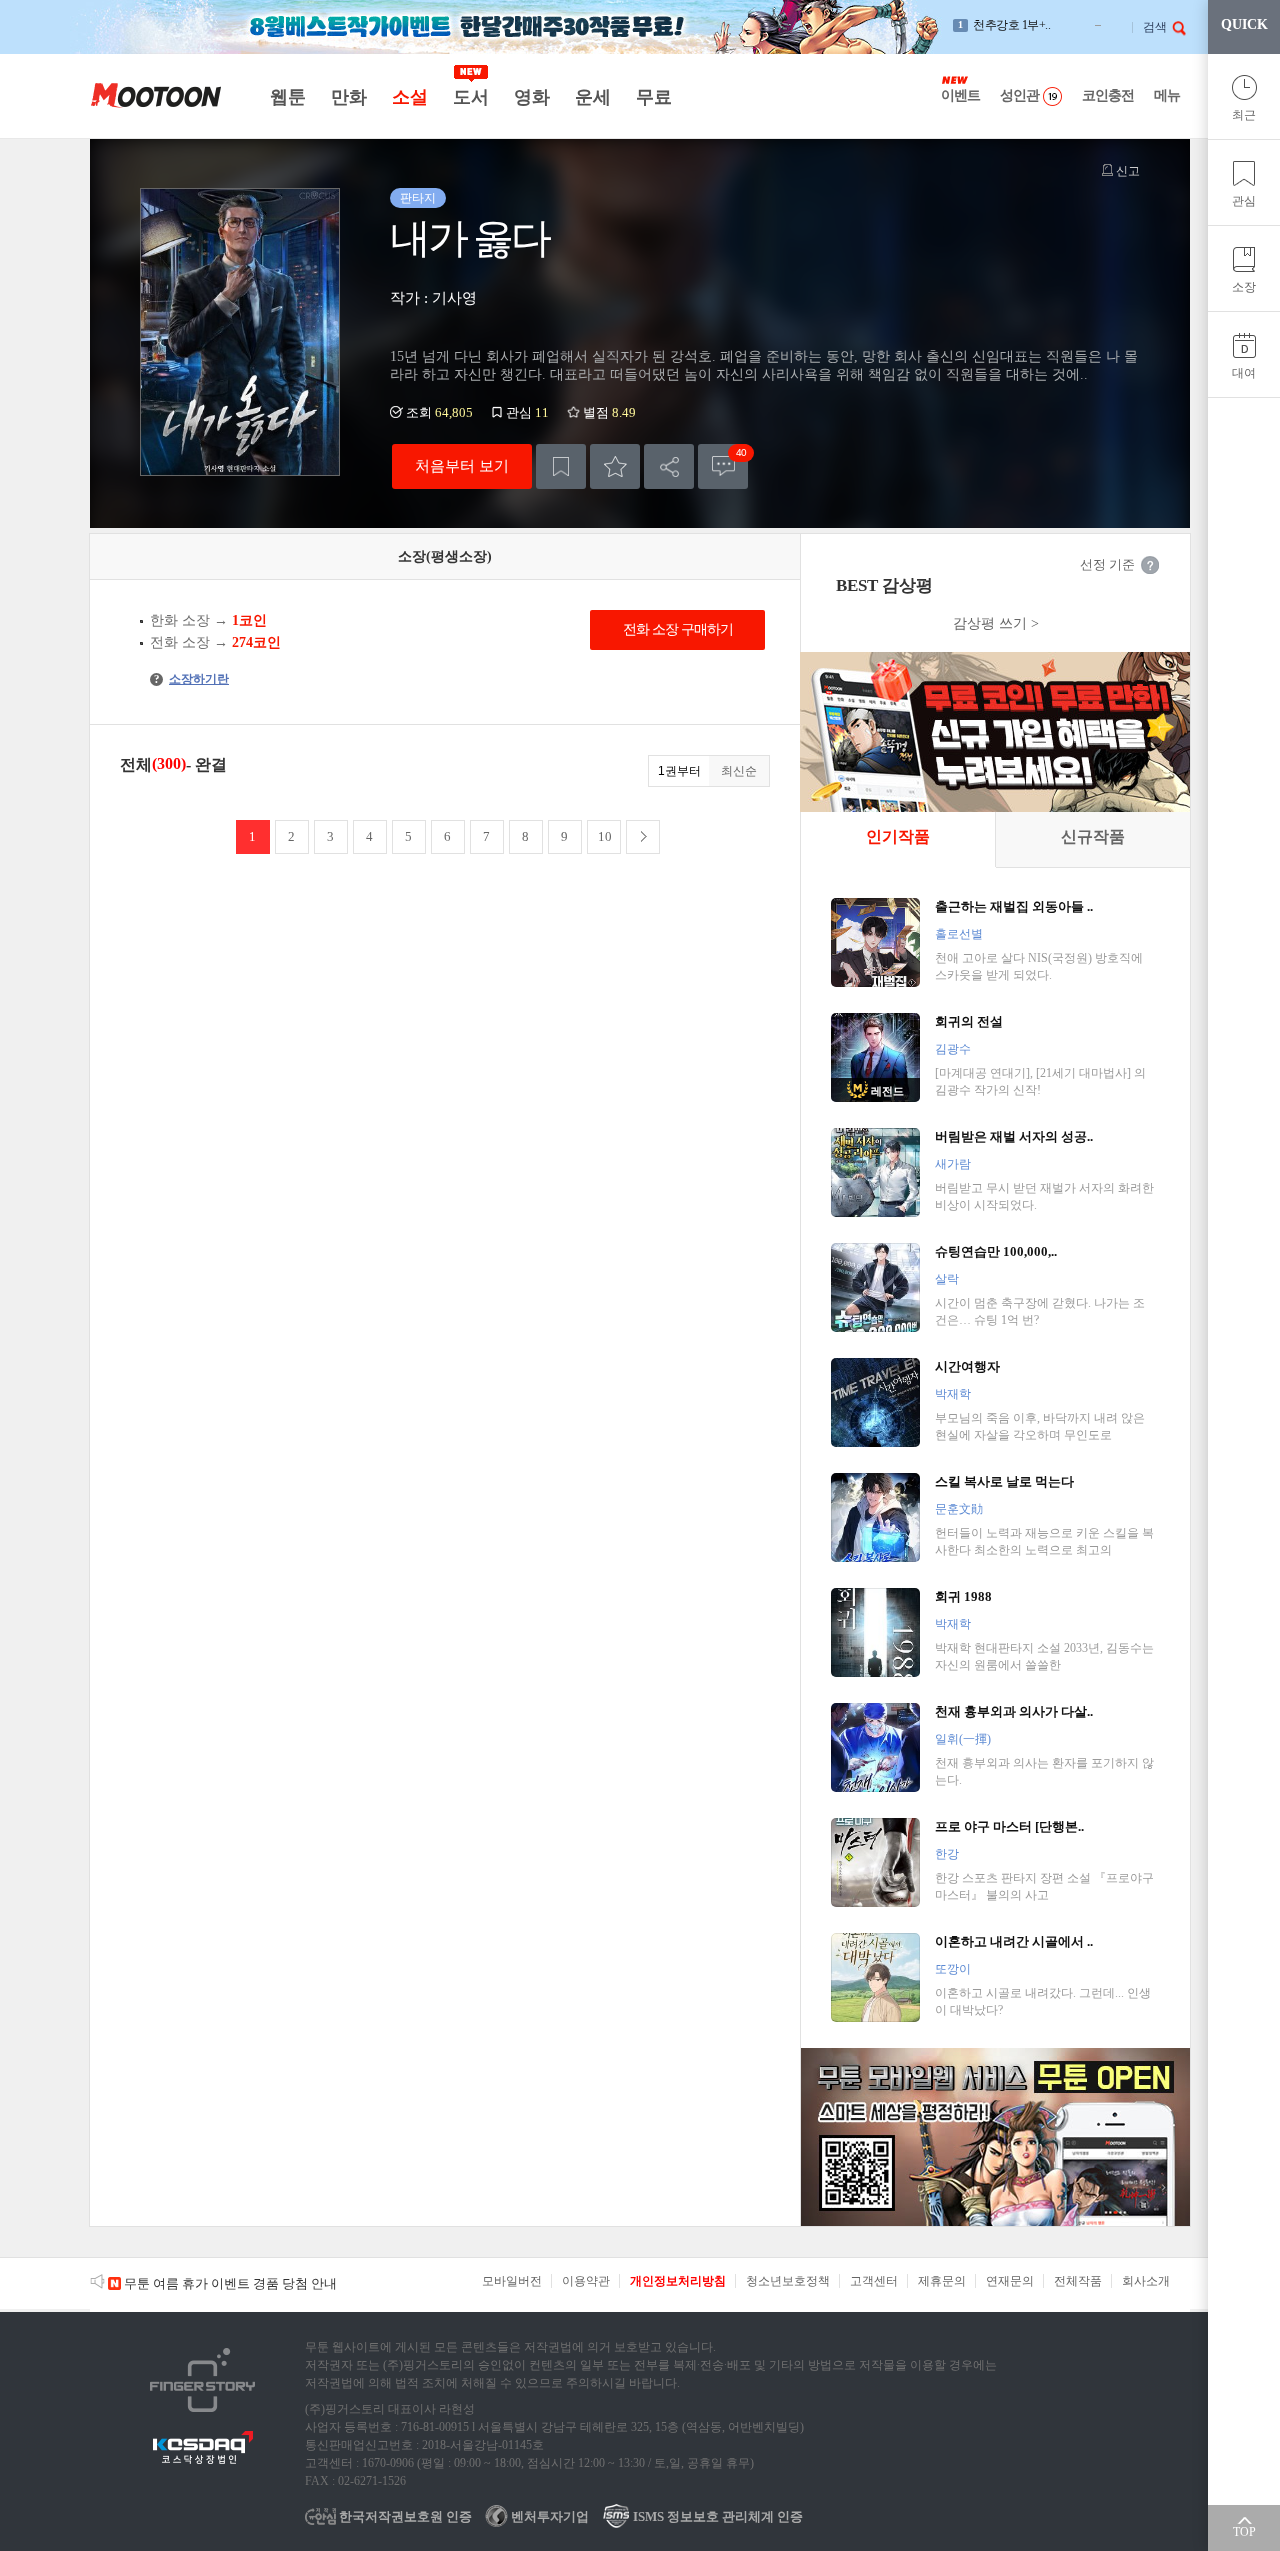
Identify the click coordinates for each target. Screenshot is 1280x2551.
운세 (592, 97)
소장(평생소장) (445, 556)
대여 (1244, 373)
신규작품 (1093, 836)
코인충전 (1108, 95)
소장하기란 (191, 679)
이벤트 (960, 95)
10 (605, 836)
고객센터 (874, 2281)
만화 (348, 97)
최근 (1244, 115)
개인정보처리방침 (678, 2281)
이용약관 (586, 2281)
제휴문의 (942, 2281)
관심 (1244, 201)
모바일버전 (512, 2281)
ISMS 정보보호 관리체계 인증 (716, 2516)
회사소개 (1146, 2281)
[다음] (643, 837)
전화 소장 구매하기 (678, 629)
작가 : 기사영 (433, 298)
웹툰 (287, 97)
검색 (1155, 27)
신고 (1126, 171)
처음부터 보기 (462, 465)
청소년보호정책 (788, 2281)
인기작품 (898, 836)
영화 (531, 97)
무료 (653, 97)
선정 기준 (1107, 564)
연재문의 (1010, 2281)
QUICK (1244, 24)
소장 (1244, 287)
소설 (409, 97)
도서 (470, 97)
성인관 (1019, 95)
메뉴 (1167, 95)
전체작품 (1078, 2281)
